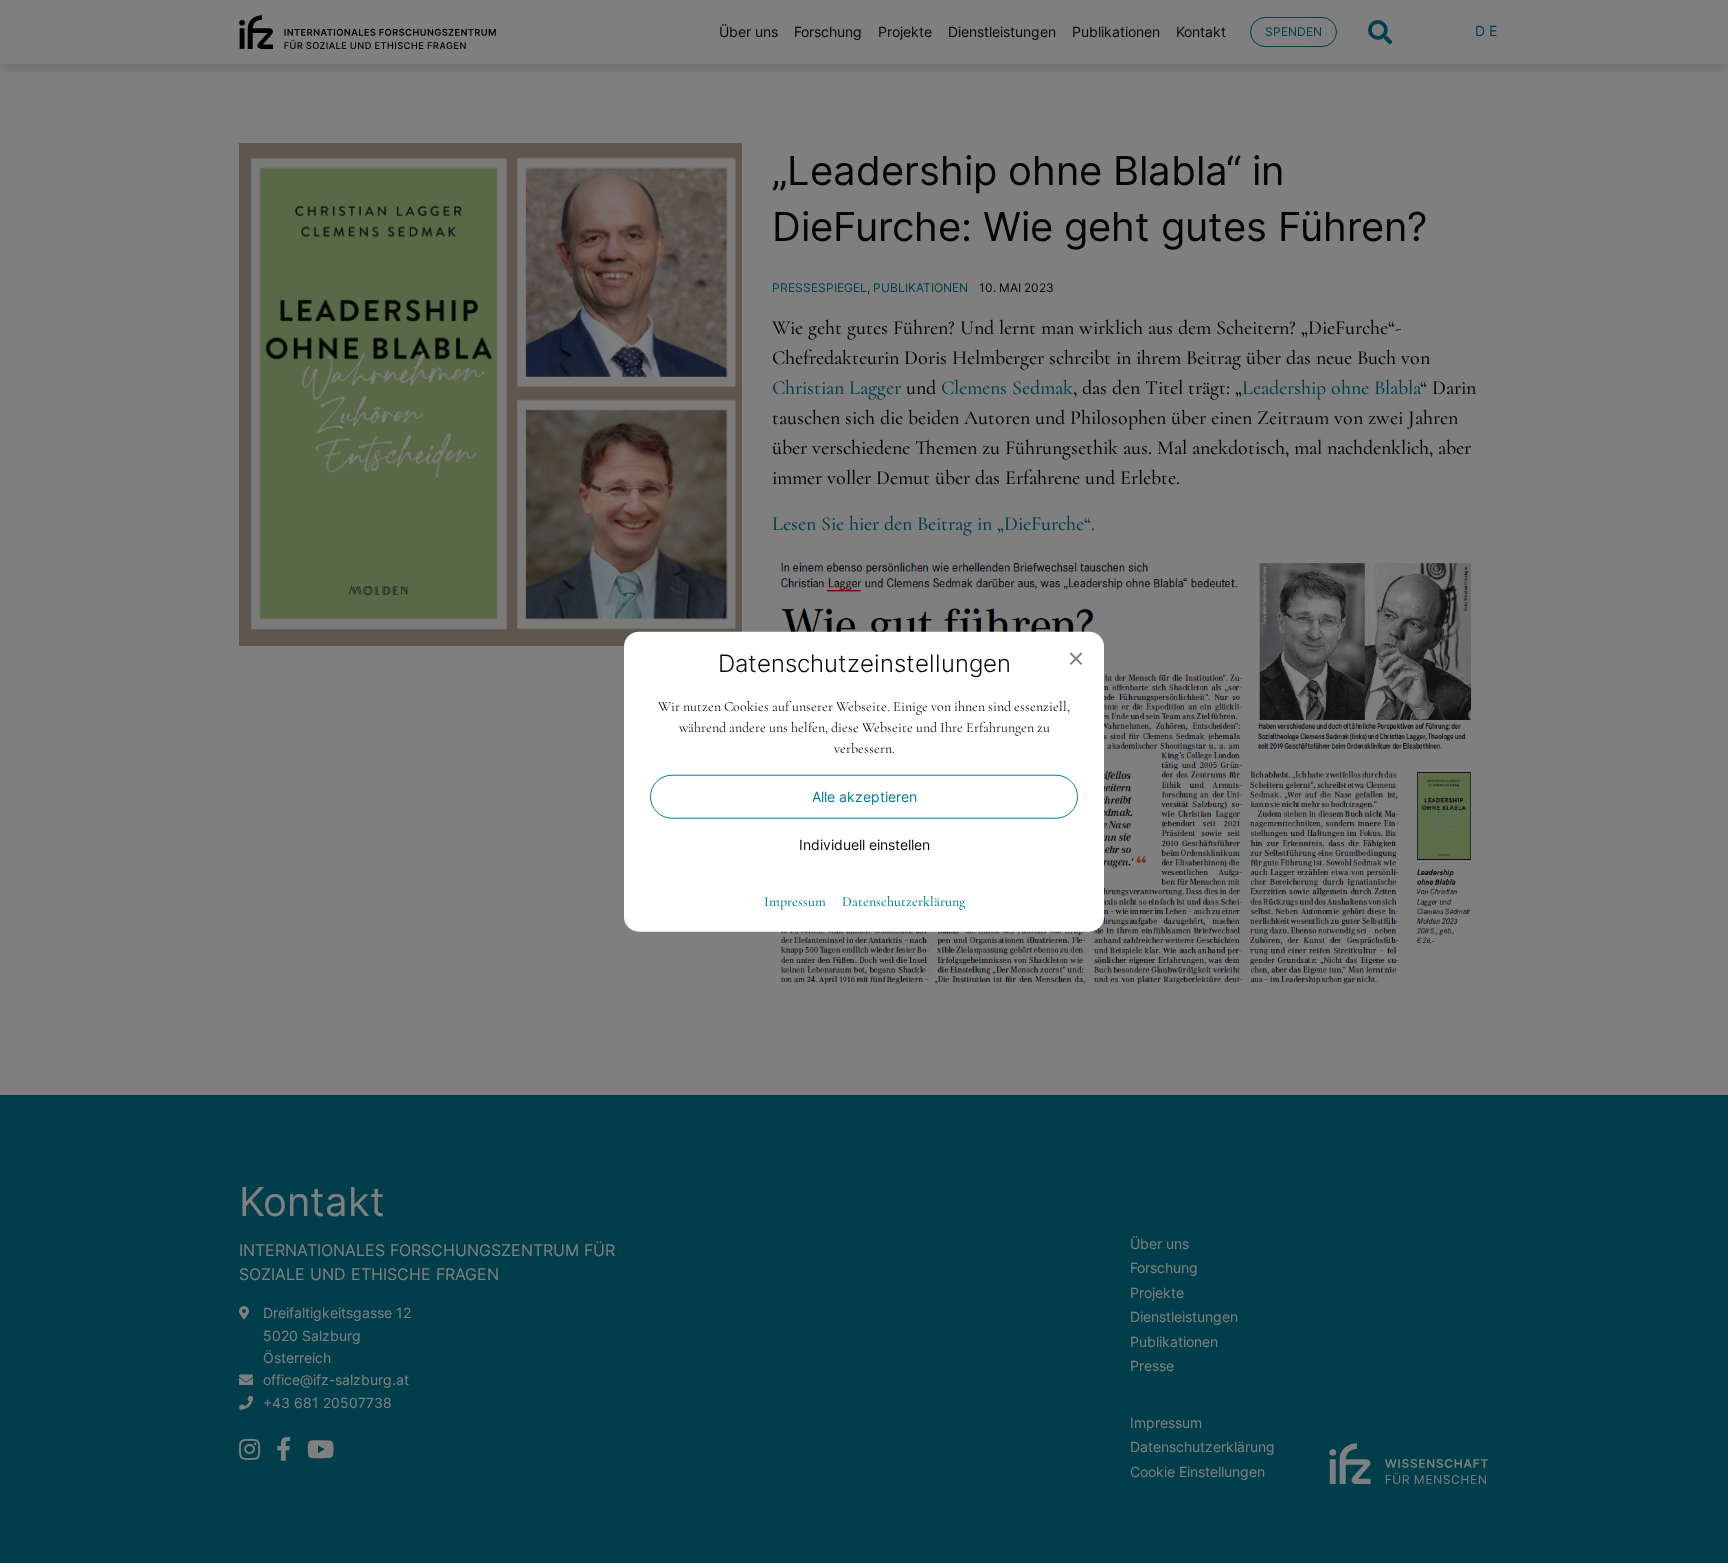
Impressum (795, 902)
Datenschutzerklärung (903, 902)
